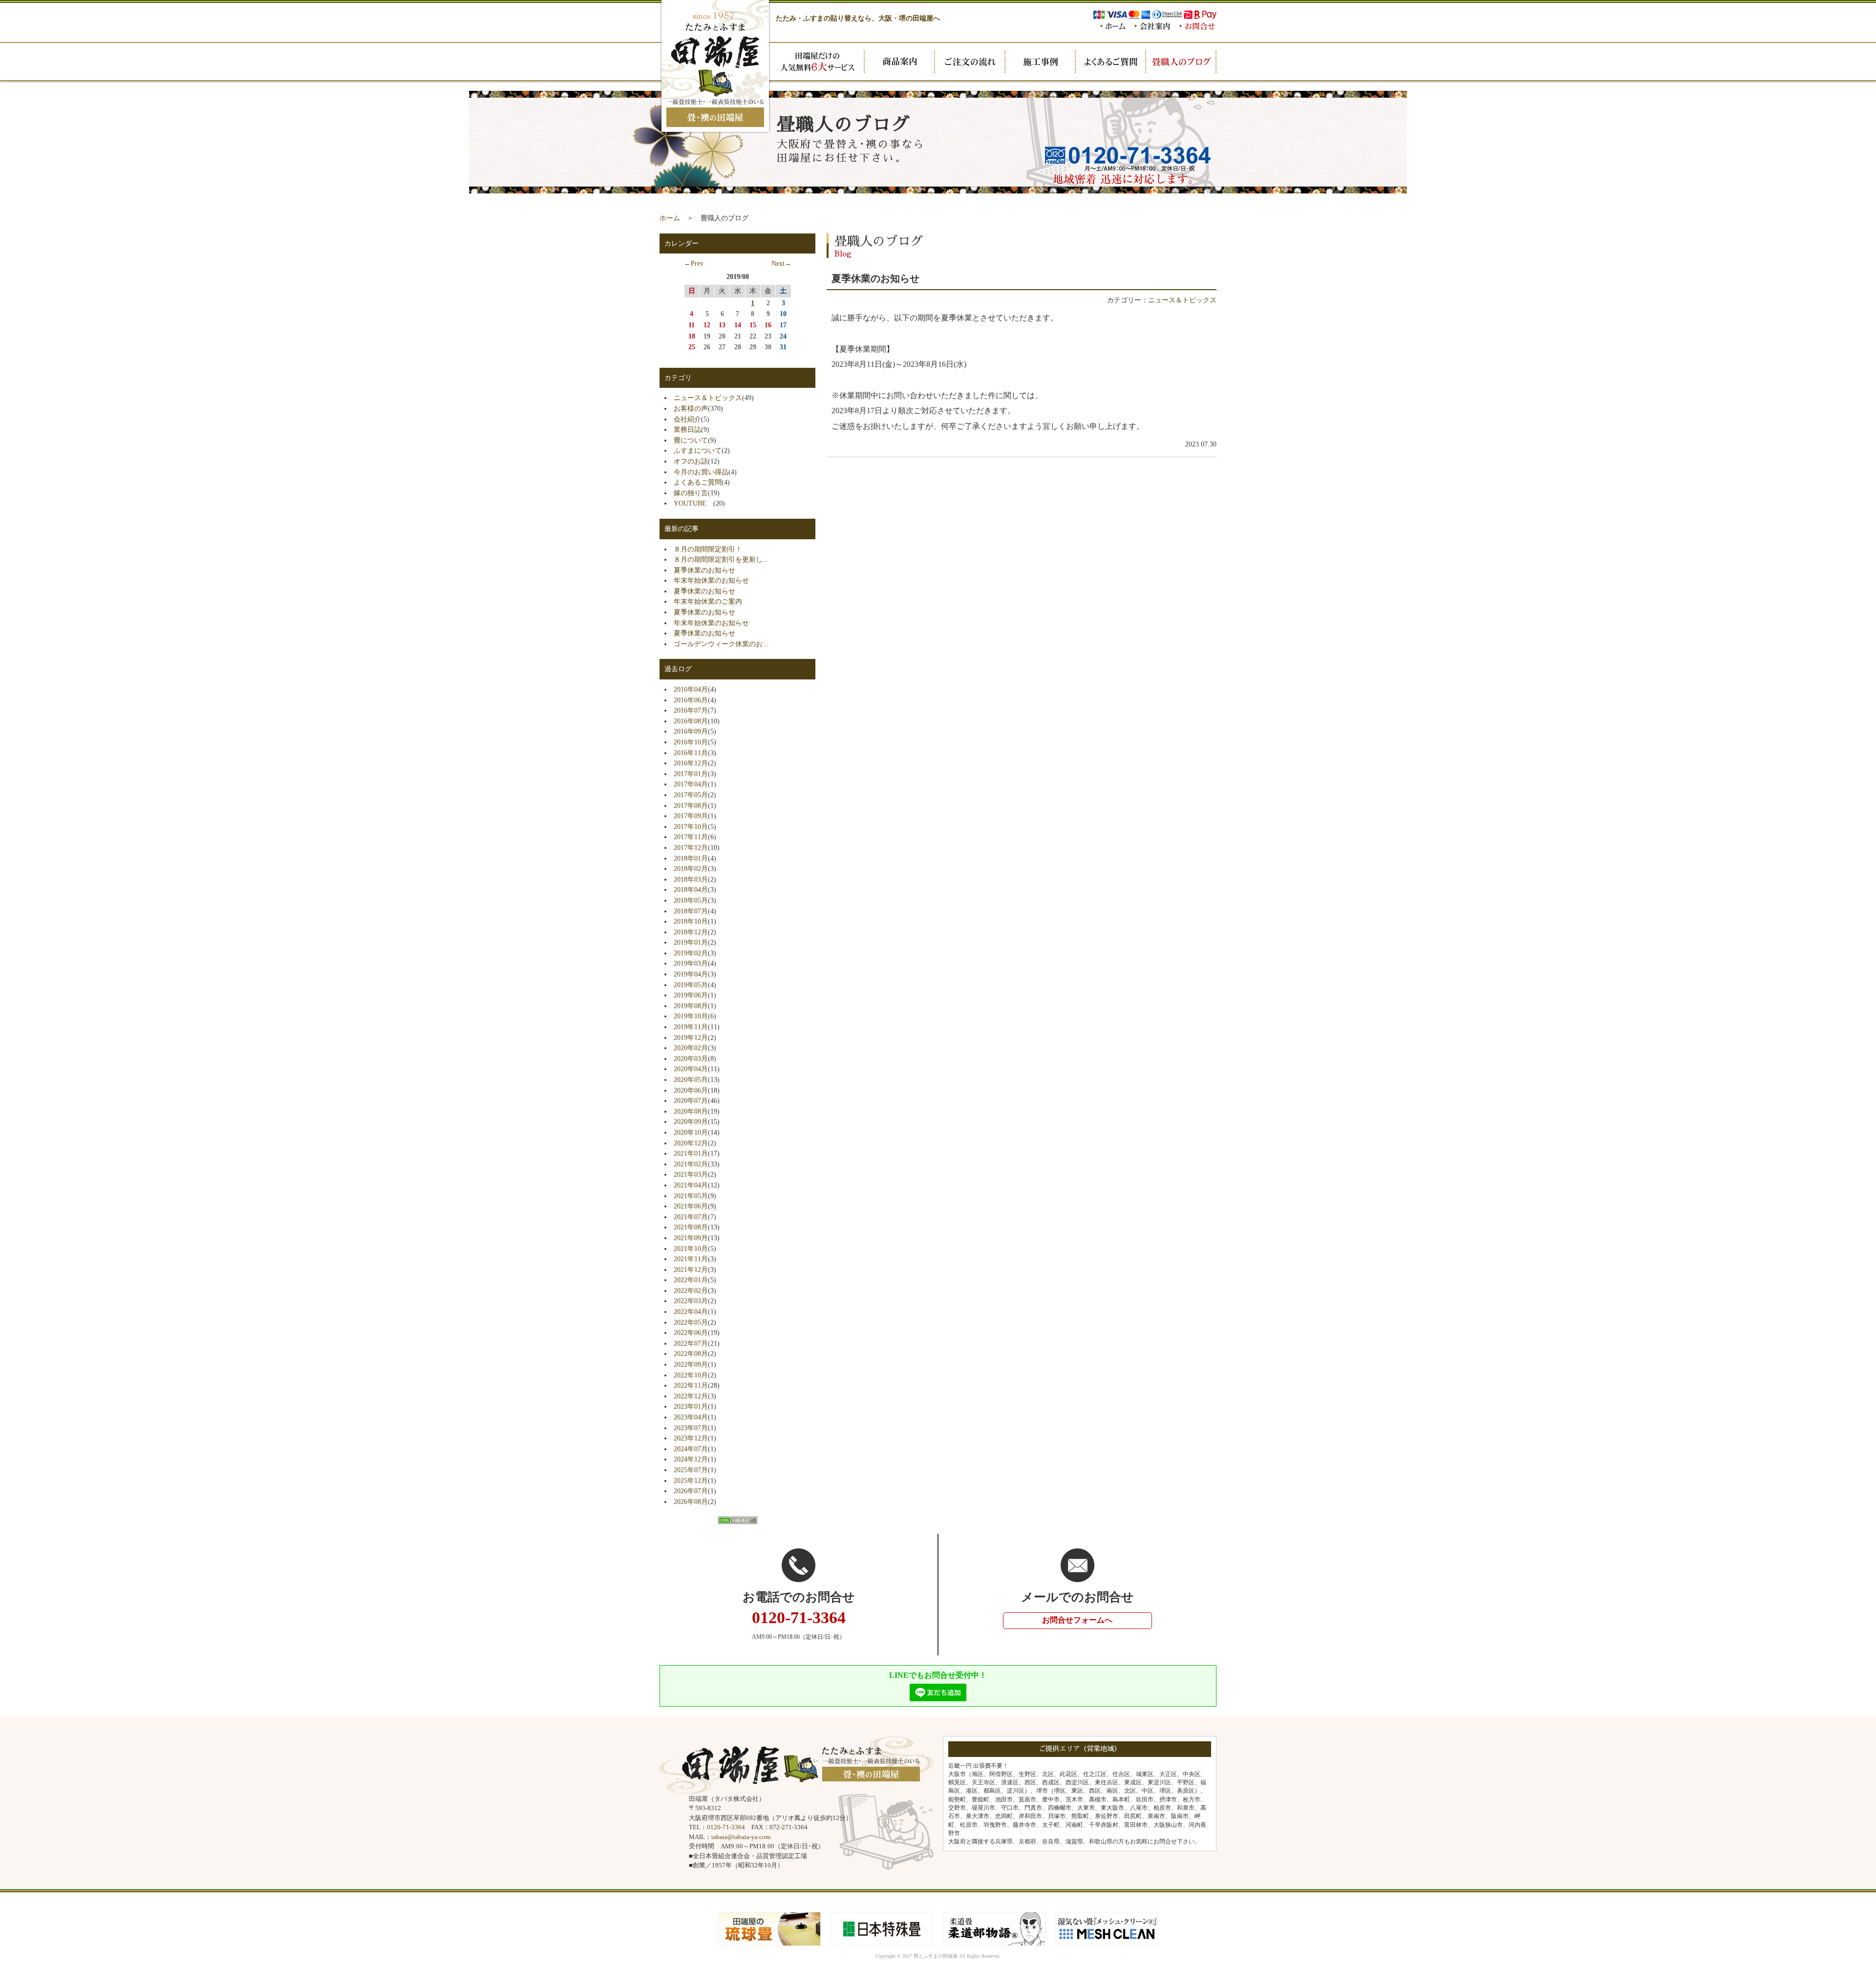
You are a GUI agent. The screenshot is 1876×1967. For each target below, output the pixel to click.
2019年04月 (691, 974)
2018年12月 (691, 932)
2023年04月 (691, 1417)
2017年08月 (691, 805)
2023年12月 (691, 1438)
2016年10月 (691, 742)
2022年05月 (691, 1322)
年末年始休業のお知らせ (711, 580)
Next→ (781, 263)
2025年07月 (691, 1470)
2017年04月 (691, 784)
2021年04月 (691, 1185)
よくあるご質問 (698, 482)
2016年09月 (691, 731)
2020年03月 (691, 1058)
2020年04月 (691, 1069)
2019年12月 (691, 1037)
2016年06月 (691, 700)
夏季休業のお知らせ (704, 570)
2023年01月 (691, 1406)
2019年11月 (691, 1027)
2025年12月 (691, 1481)
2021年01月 (691, 1153)
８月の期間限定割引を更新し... (721, 559)
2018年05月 (691, 900)
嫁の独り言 (691, 493)
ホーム (670, 218)
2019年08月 (691, 1006)
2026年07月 (691, 1491)
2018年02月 (691, 868)
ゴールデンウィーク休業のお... (721, 644)
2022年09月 (691, 1364)
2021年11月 (691, 1259)
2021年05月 (691, 1196)
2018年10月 (691, 921)
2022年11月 (691, 1385)
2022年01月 (691, 1280)
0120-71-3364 (726, 1827)
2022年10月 (691, 1375)
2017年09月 (691, 816)
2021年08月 (691, 1227)
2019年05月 (691, 985)
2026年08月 (691, 1502)
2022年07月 (691, 1343)
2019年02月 (691, 953)
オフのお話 (691, 461)
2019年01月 (691, 942)
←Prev (694, 263)
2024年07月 (691, 1449)
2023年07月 (691, 1428)
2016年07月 (691, 710)
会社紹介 (687, 419)
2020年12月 (691, 1143)
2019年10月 (691, 1016)
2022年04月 (691, 1311)
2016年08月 (691, 721)
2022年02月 (691, 1290)
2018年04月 (691, 889)
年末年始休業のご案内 (708, 601)
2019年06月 (691, 995)
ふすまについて (698, 450)
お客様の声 (691, 408)
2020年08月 (691, 1111)
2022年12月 (691, 1396)
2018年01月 (691, 858)
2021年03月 (691, 1174)
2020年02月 (691, 1048)
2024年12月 (691, 1459)
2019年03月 (691, 963)
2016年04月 (691, 689)
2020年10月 (691, 1132)
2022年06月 (691, 1332)
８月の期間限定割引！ (708, 549)
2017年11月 (691, 837)
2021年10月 (691, 1248)
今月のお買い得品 (701, 472)
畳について (691, 440)
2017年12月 (691, 847)
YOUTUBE (693, 503)
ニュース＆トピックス (1182, 300)
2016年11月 (691, 753)
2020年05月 (691, 1079)
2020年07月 (691, 1100)
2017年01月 (691, 774)
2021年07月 (691, 1217)
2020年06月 (691, 1090)
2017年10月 (691, 826)
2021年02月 (691, 1164)
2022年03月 (691, 1301)
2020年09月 (691, 1121)
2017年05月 (691, 795)
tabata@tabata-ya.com (741, 1837)
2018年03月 (691, 879)
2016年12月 (691, 763)
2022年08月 (691, 1354)
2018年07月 (691, 911)
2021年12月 (691, 1269)
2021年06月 (691, 1206)
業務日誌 (687, 429)
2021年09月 (691, 1238)
